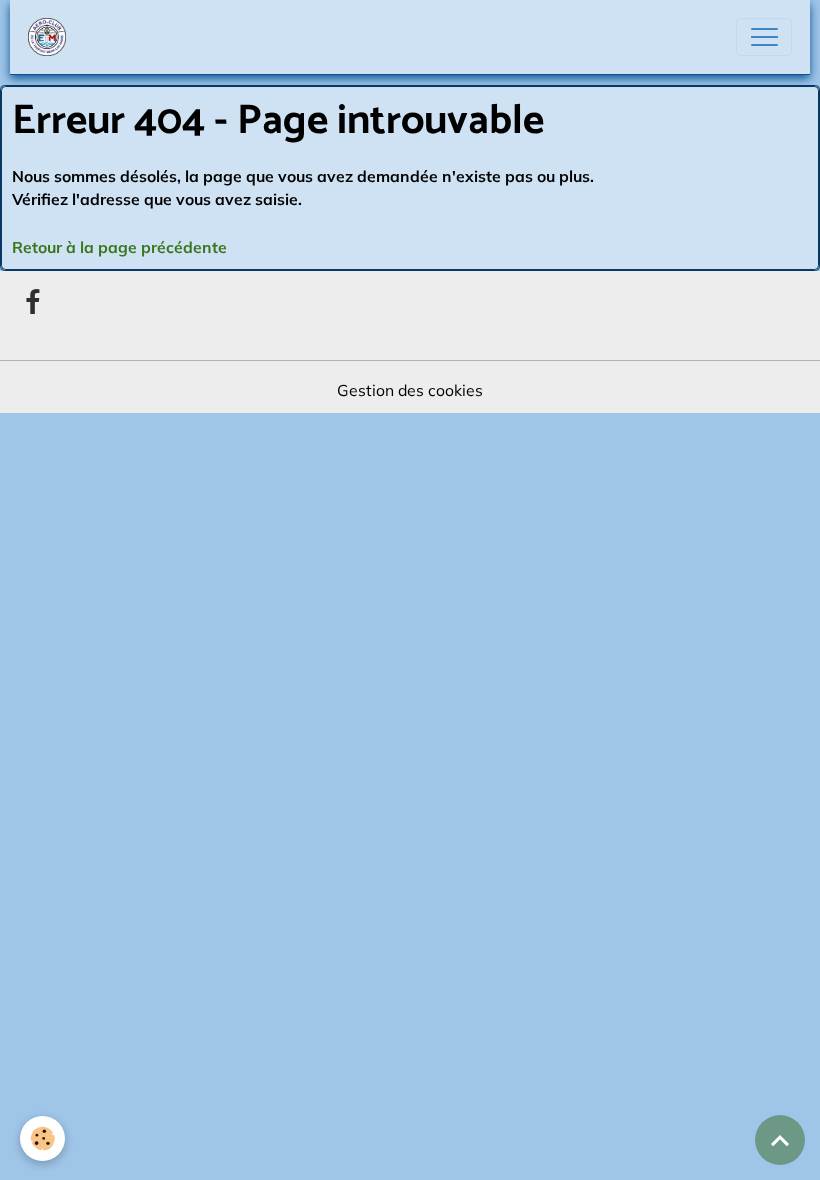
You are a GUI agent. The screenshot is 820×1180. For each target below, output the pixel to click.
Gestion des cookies (410, 390)
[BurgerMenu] (764, 37)
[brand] (51, 37)
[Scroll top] (780, 1140)
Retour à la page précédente (119, 247)
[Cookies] (42, 1138)
